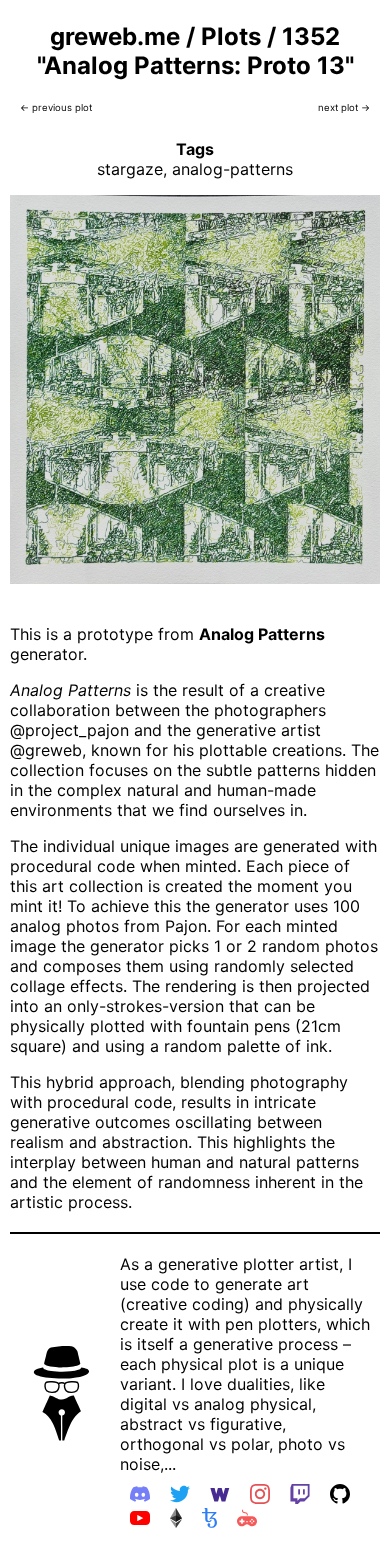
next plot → (344, 107)
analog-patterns (232, 169)
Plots (231, 36)
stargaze (130, 169)
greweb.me (115, 36)
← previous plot (56, 107)
